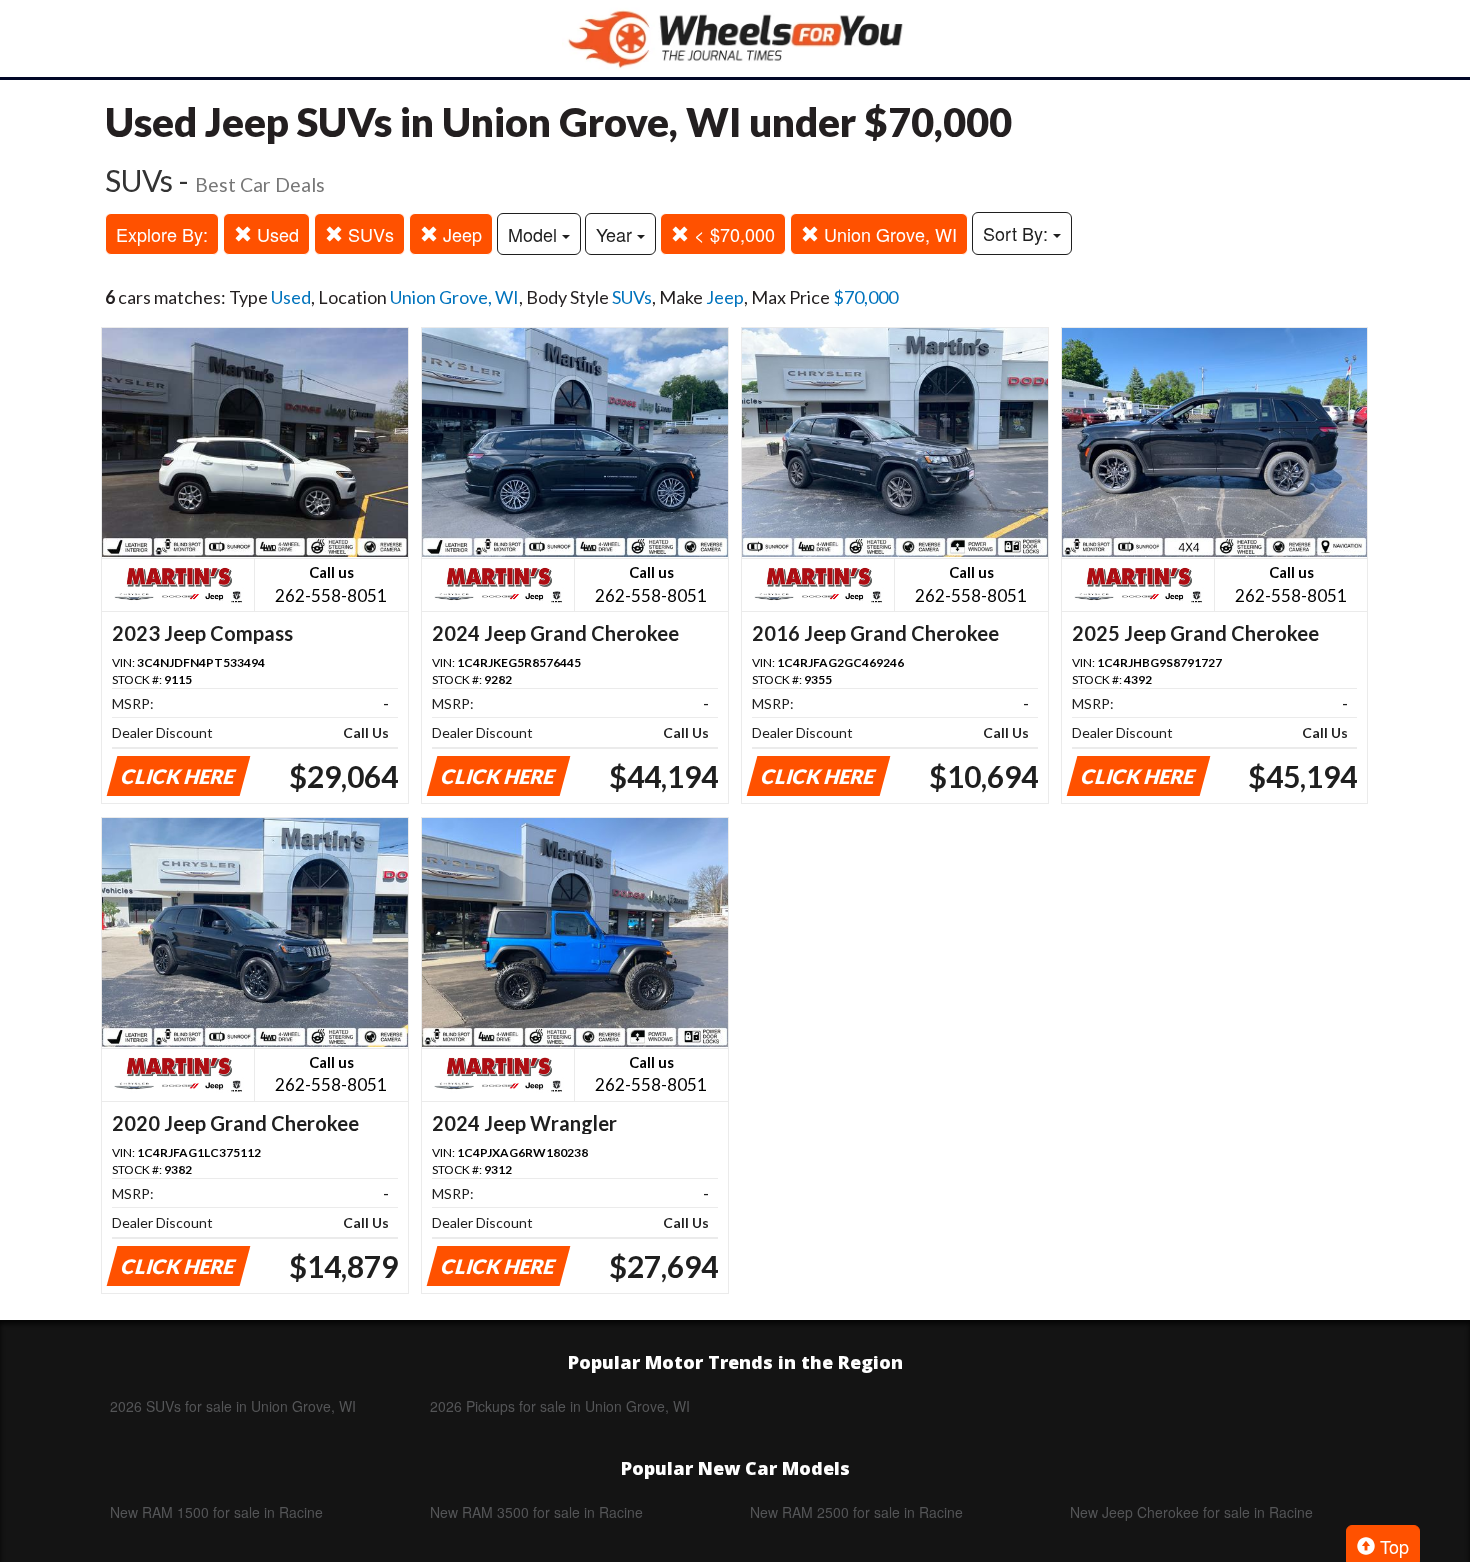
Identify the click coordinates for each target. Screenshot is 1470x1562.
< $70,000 (732, 234)
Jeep (460, 234)
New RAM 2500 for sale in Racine (856, 1512)
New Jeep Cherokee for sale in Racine (1191, 1512)
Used (275, 234)
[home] (735, 38)
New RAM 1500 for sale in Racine (216, 1512)
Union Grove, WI (888, 234)
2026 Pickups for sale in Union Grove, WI (560, 1406)
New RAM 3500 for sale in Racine (536, 1512)
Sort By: (1018, 233)
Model (535, 234)
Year (616, 234)
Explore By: (162, 234)
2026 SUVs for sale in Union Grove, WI (233, 1406)
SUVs (368, 234)
